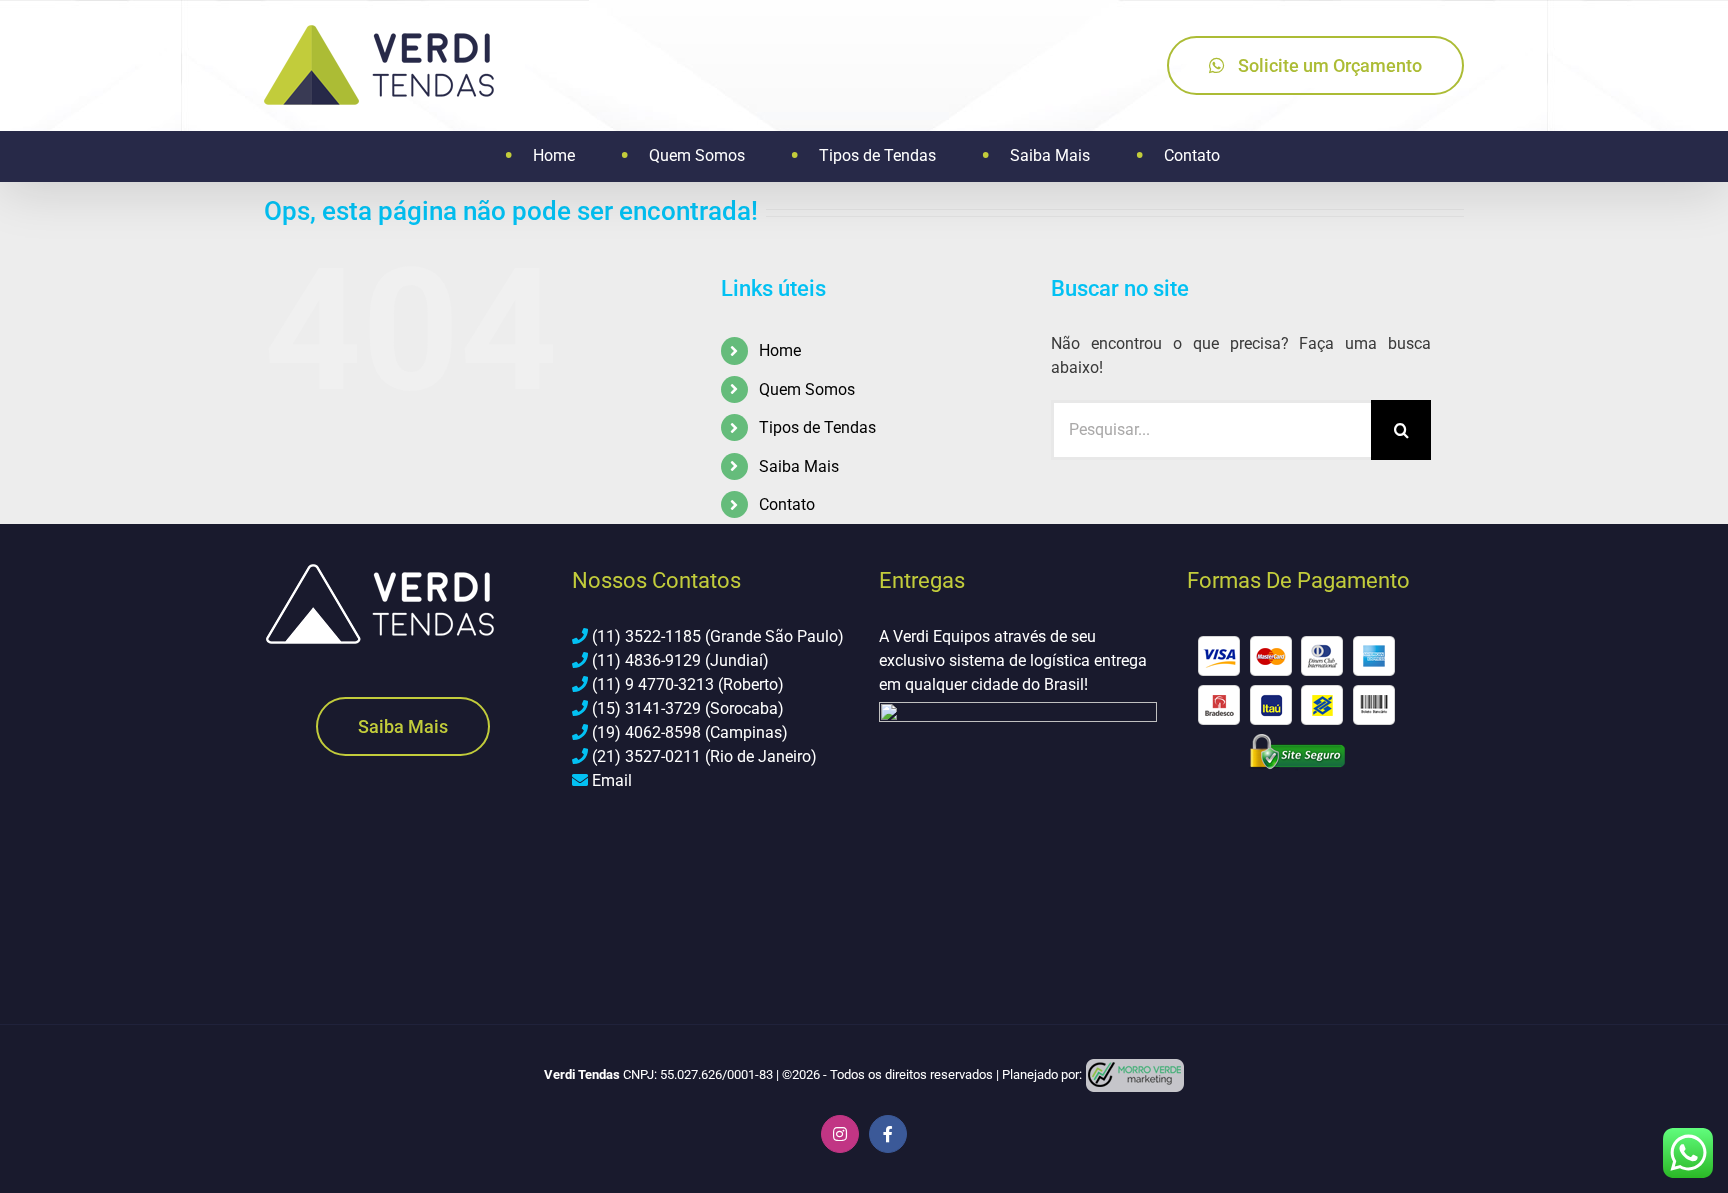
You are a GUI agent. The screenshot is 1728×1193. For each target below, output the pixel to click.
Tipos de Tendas (817, 427)
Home (780, 350)
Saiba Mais (799, 466)
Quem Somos (807, 389)
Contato (787, 504)
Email (612, 780)
